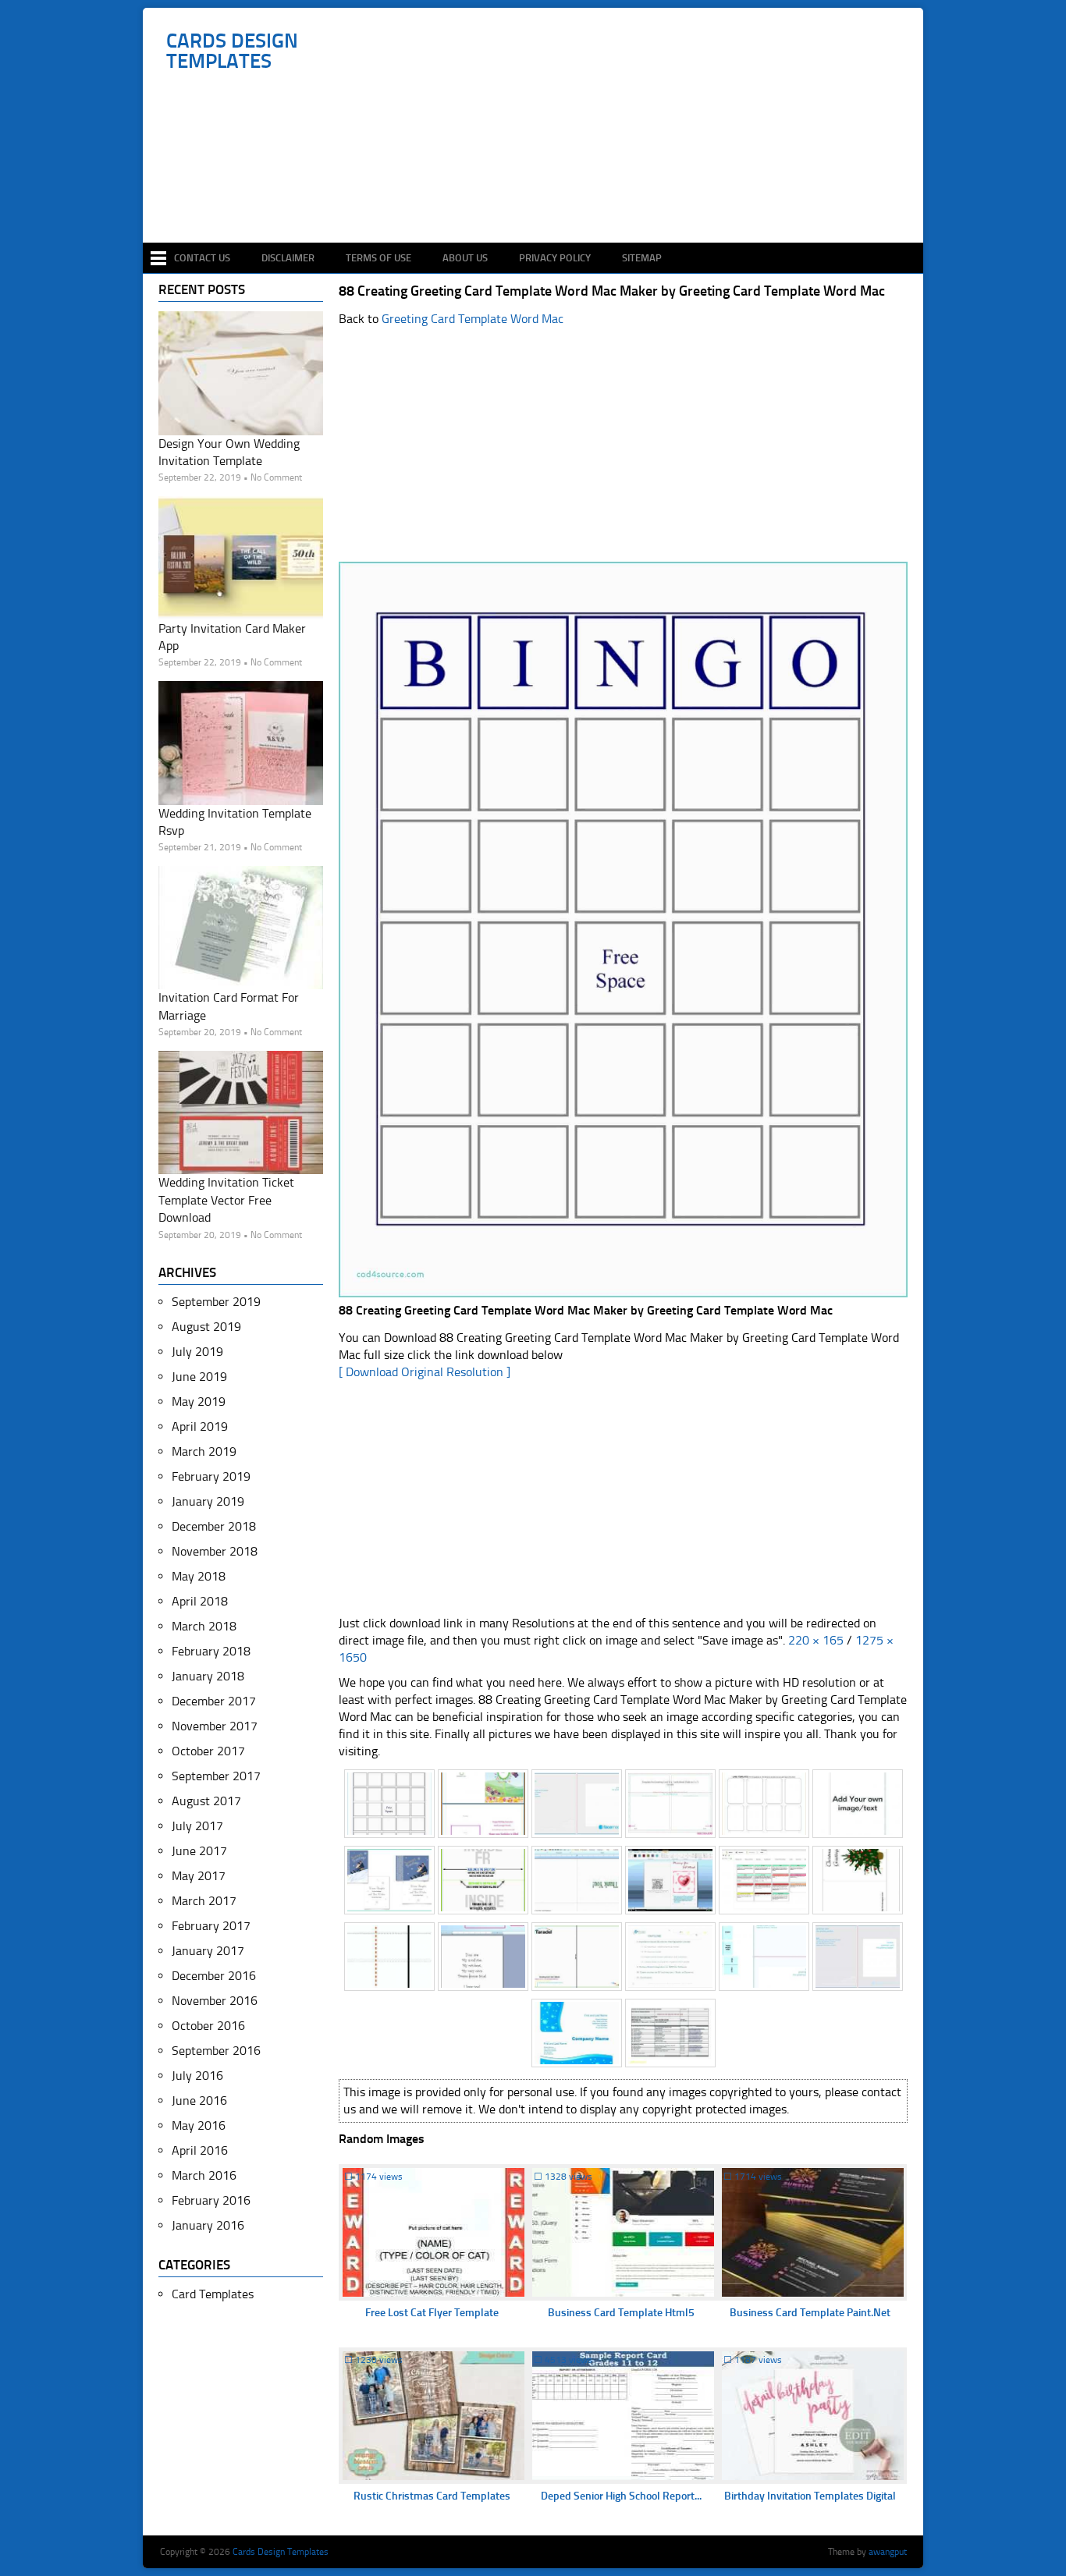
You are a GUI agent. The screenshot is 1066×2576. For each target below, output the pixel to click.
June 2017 (199, 1851)
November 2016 (215, 2001)
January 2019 (208, 1501)
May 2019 (199, 1402)
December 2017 (214, 1701)
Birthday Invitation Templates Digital (810, 2496)
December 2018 (214, 1526)
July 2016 (197, 2076)
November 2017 (215, 1726)
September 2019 (216, 1302)
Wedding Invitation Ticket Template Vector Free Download (226, 1200)
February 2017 (211, 1926)
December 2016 (214, 1976)
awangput (888, 2552)
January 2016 (208, 2225)
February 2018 (211, 1651)
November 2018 (215, 1551)
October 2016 (208, 2026)
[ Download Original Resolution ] (425, 1372)
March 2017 (204, 1901)
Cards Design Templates (232, 51)
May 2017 (199, 1876)
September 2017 (216, 1776)
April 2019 (200, 1426)
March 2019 (204, 1451)
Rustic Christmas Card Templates (432, 2496)
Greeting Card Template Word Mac (473, 319)
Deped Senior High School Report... (621, 2496)
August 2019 (206, 1327)
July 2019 (197, 1352)
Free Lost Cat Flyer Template (432, 2313)
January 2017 (208, 1951)
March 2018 (204, 1626)
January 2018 (208, 1676)
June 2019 (199, 1377)
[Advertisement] (541, 197)
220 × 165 (816, 1640)
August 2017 (206, 1801)
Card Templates (213, 2294)
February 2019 (211, 1476)
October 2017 (208, 1751)
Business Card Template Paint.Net (810, 2313)
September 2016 (216, 2051)
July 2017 (197, 1826)
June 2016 (199, 2101)
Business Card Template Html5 (621, 2313)
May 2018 (199, 1576)
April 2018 (200, 1601)
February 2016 (211, 2200)
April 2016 (200, 2150)
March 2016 (204, 2175)
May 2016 (199, 2125)
